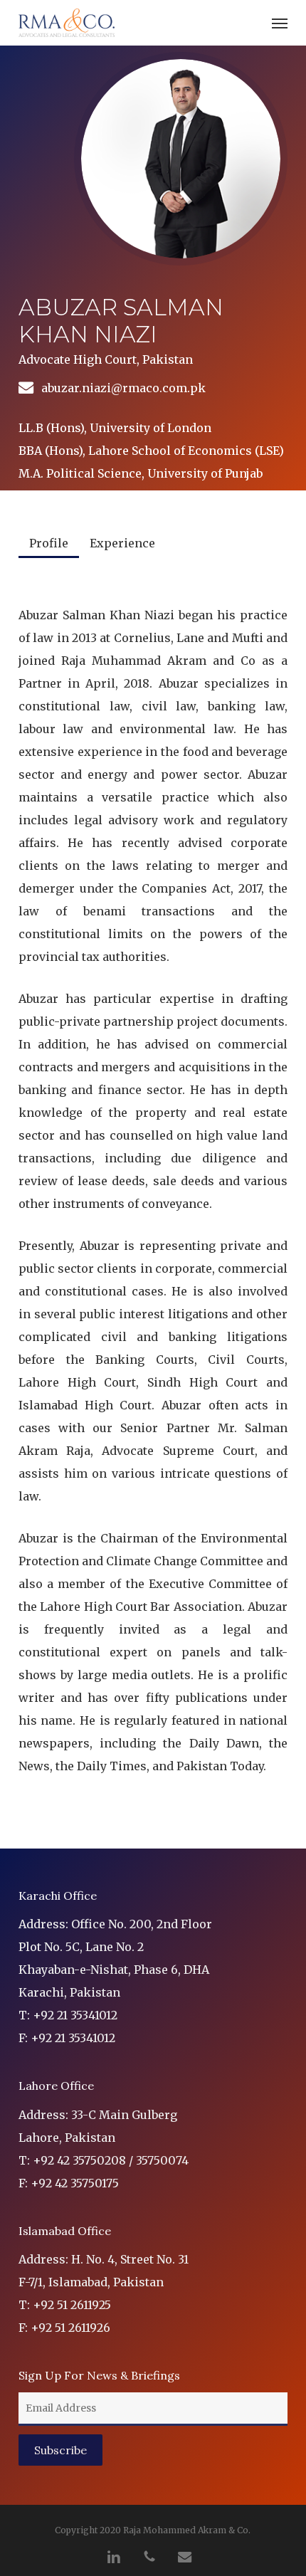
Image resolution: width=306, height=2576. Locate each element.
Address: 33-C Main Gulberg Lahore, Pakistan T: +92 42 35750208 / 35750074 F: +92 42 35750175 (104, 2149)
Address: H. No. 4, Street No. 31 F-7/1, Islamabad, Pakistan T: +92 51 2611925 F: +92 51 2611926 (104, 2293)
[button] (280, 23)
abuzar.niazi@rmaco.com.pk (123, 388)
